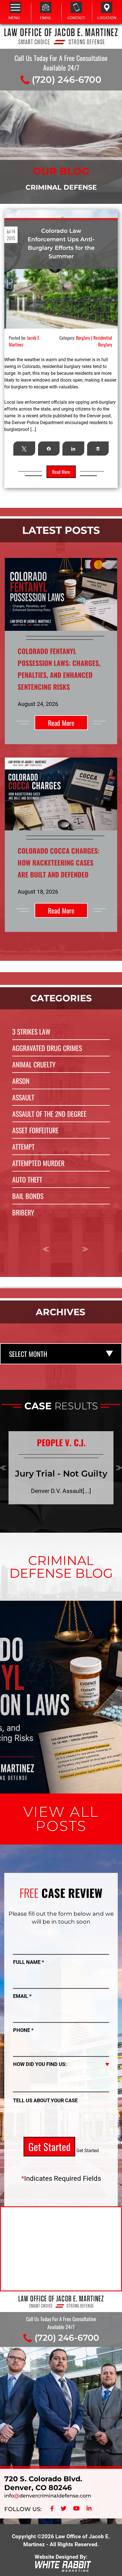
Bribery (23, 1212)
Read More (61, 723)
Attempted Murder (38, 1163)
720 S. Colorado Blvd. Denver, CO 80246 (43, 2483)
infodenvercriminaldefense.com (48, 2496)
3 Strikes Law (31, 1031)
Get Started (49, 2146)
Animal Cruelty (34, 1064)
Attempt (23, 1147)
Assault (23, 1097)
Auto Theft (27, 1179)
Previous (46, 1249)
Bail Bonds (28, 1196)
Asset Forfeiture (35, 1130)
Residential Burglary (103, 341)
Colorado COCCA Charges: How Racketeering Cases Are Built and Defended (59, 862)
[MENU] (15, 7)
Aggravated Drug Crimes (47, 1048)
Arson (21, 1081)
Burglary (83, 338)
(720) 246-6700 (67, 80)
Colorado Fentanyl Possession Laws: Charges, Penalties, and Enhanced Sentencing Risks (61, 1643)
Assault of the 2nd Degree (49, 1114)
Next (85, 1249)
